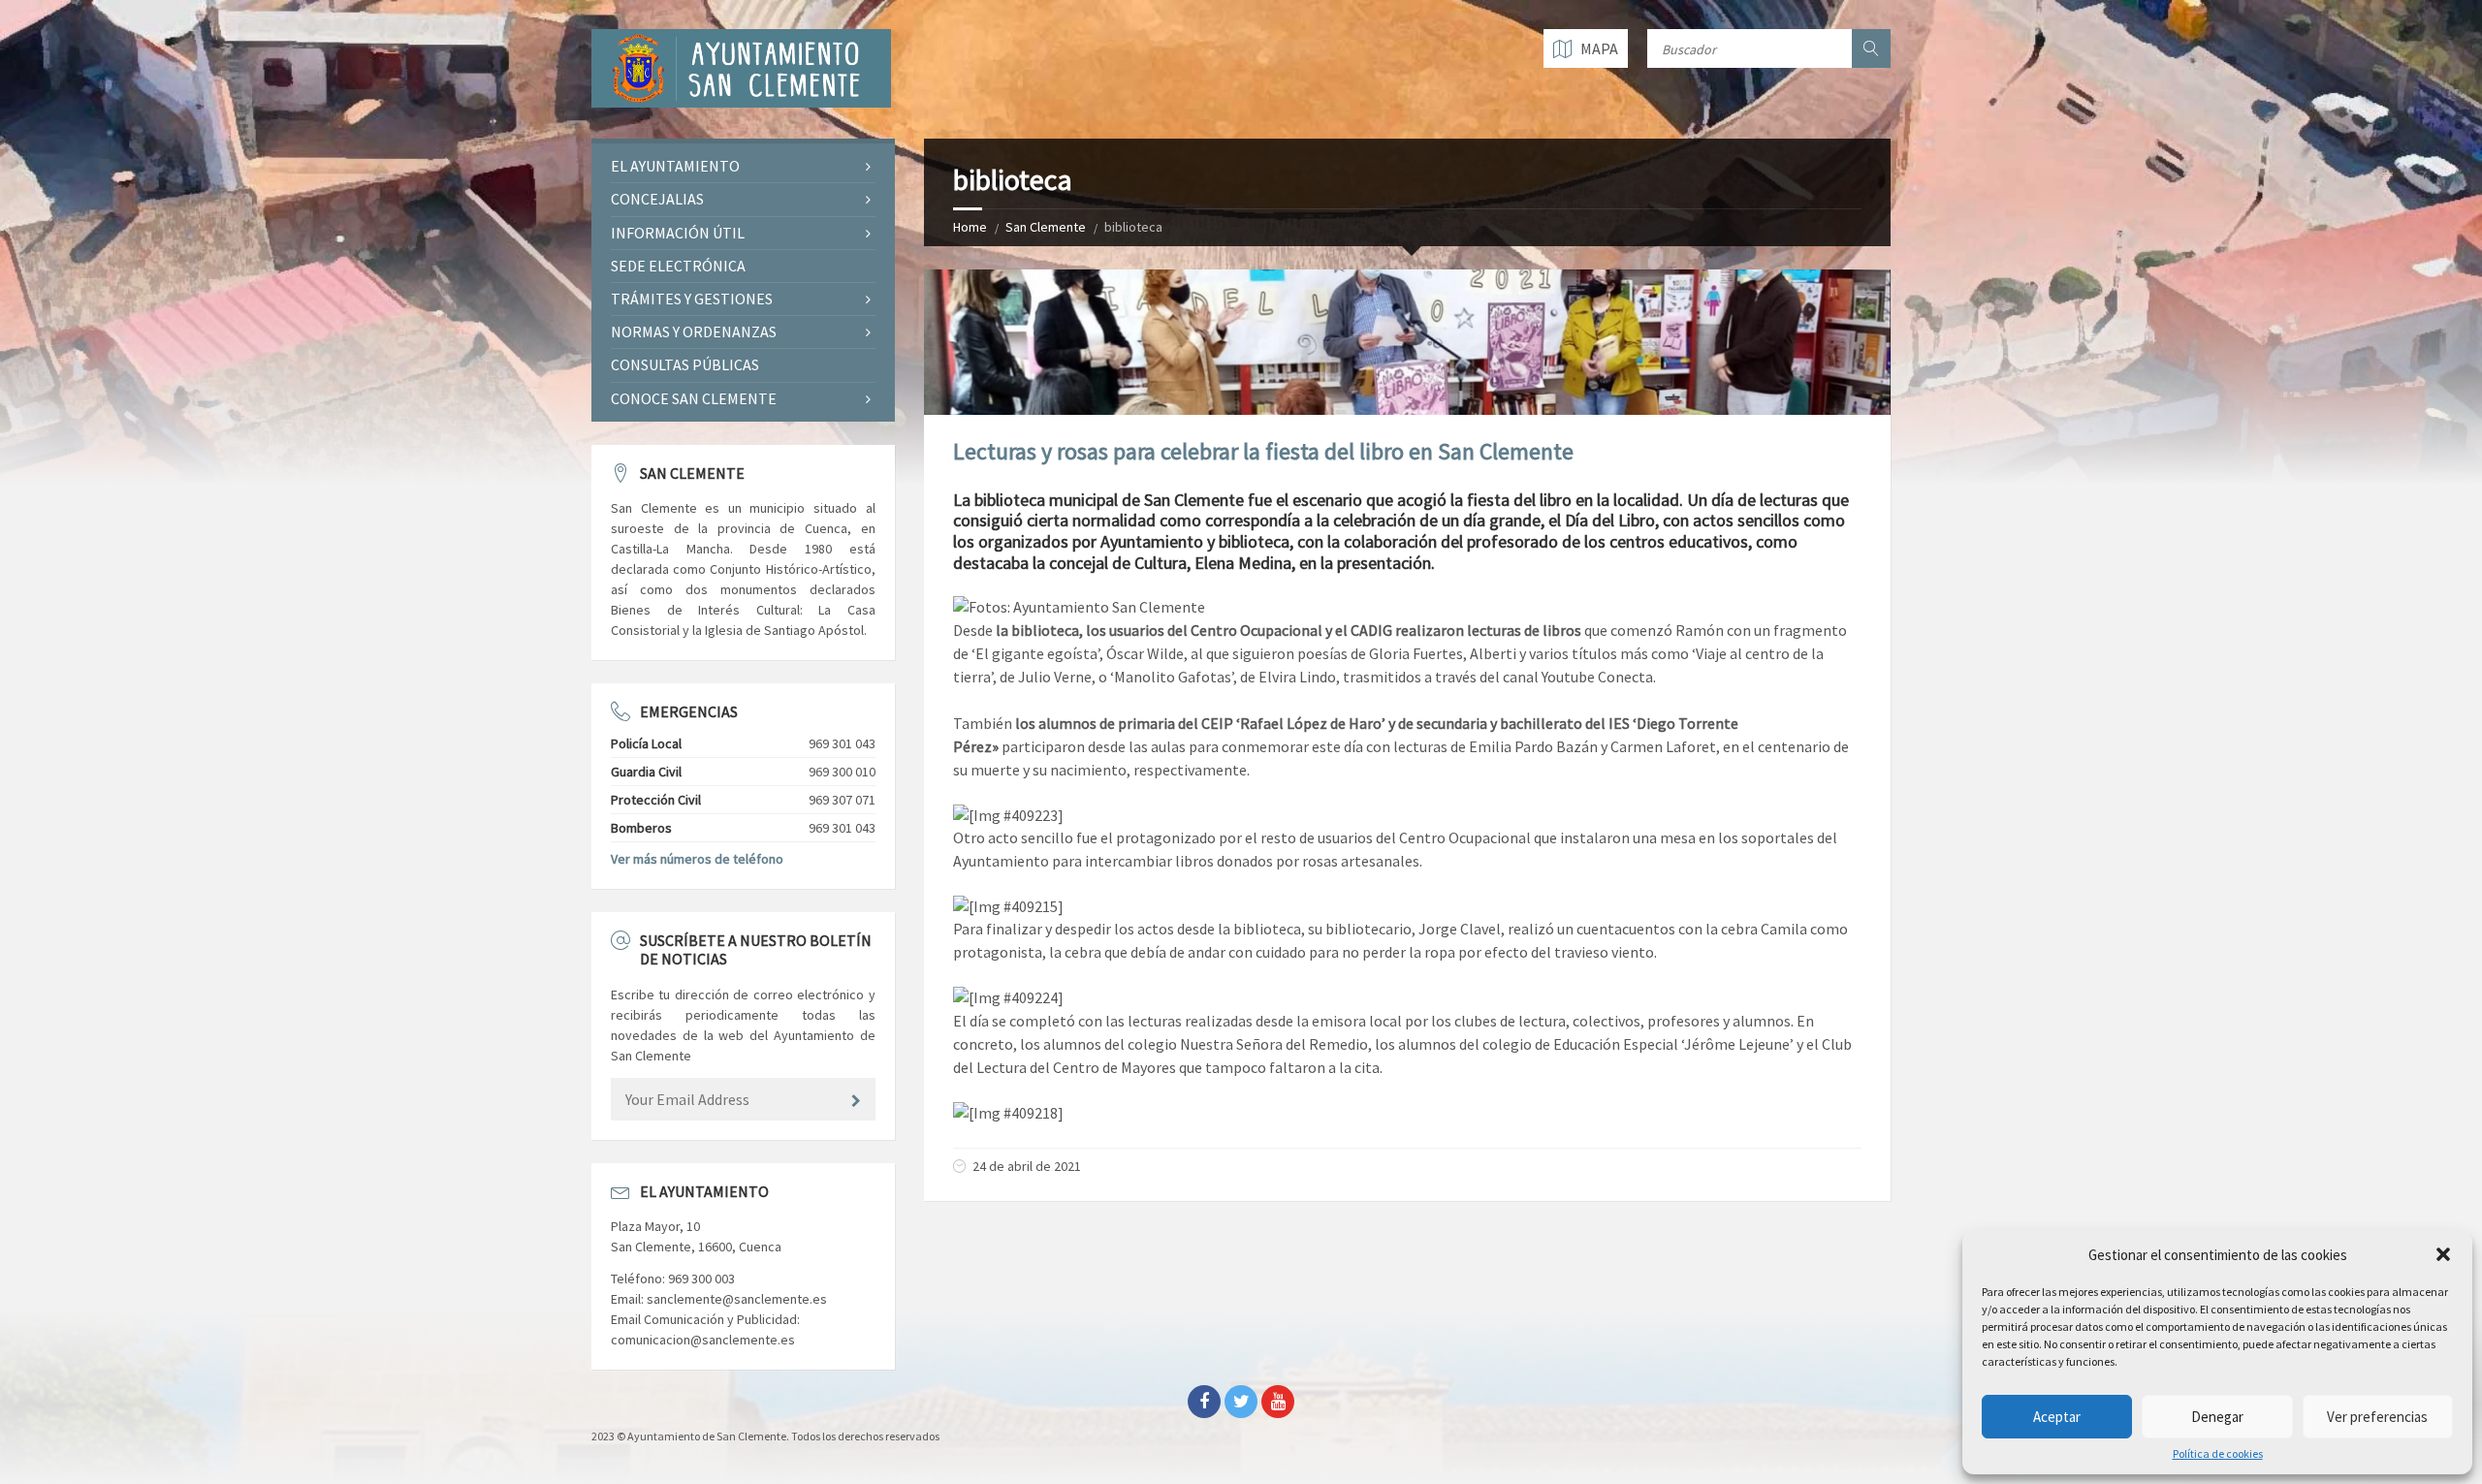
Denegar (2217, 1417)
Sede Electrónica (678, 266)
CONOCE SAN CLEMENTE (694, 398)
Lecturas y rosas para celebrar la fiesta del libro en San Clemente (1263, 451)
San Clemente (1046, 227)
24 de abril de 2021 (1027, 1166)
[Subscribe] (856, 1101)
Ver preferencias (2377, 1417)
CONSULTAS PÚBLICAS (685, 364)
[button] (2443, 1254)
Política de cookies (2218, 1454)
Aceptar (2057, 1417)
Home (970, 227)
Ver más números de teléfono (697, 859)
